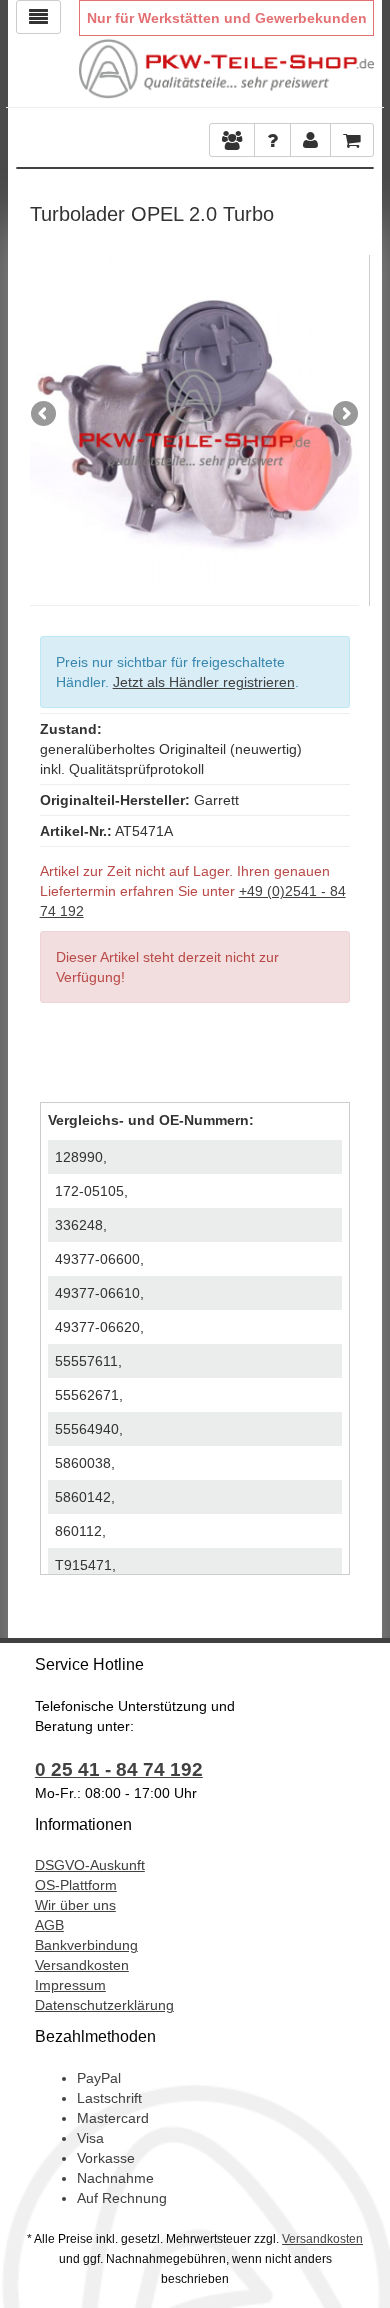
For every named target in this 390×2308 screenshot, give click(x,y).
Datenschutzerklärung (104, 2005)
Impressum (70, 1985)
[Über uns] (232, 140)
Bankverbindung (86, 1945)
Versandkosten (82, 1965)
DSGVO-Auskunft (90, 1865)
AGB (49, 1925)
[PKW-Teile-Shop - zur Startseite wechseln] (227, 69)
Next (344, 415)
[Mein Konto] (272, 140)
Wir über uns (75, 1905)
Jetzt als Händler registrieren (204, 682)
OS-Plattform (76, 1885)
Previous (45, 415)
